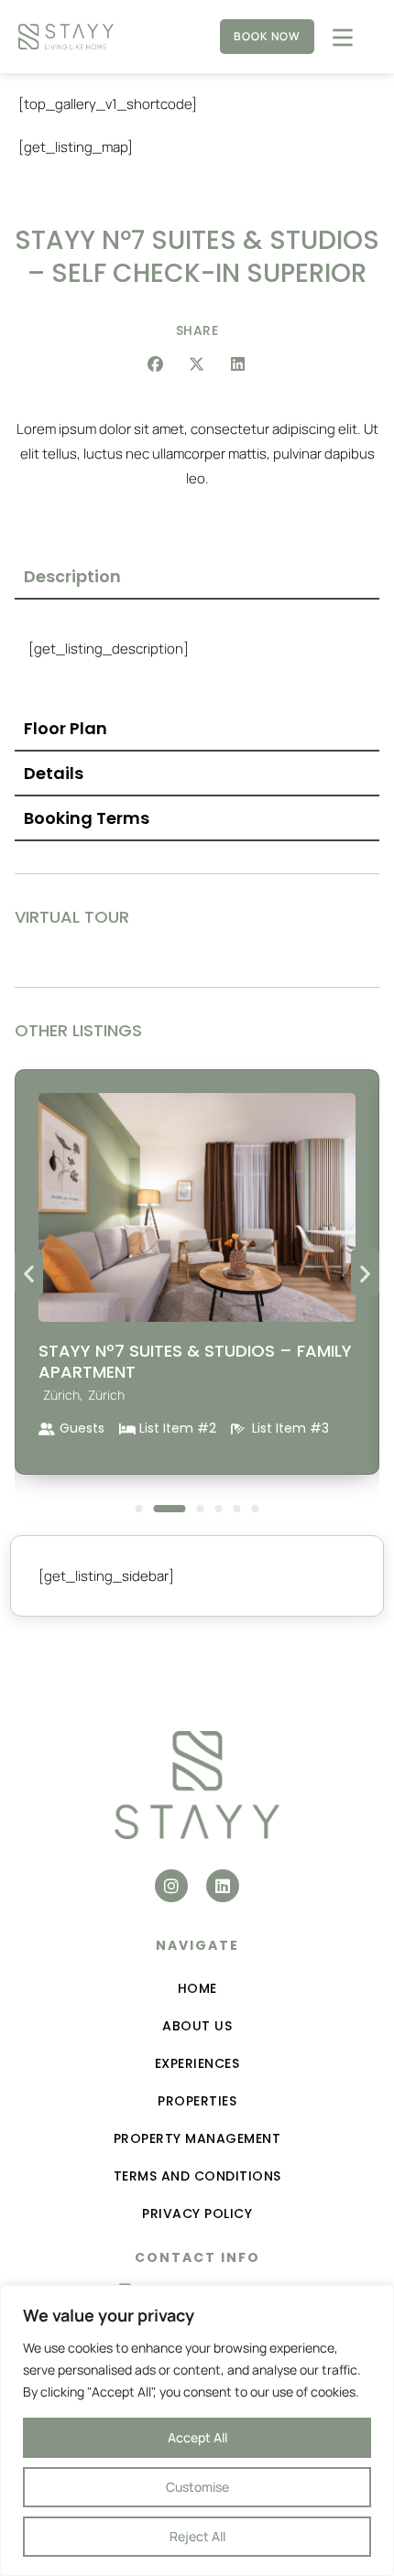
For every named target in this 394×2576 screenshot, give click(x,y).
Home (197, 1988)
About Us (197, 2026)
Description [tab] (72, 576)
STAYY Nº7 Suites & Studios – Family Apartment (195, 1361)
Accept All (197, 2437)
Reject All (197, 2536)
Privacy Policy (197, 2213)
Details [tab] (54, 773)
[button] (156, 364)
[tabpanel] (197, 653)
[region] (197, 2430)
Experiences (197, 2063)
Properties (197, 2101)
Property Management (197, 2138)
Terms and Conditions (197, 2176)
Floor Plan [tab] (66, 728)
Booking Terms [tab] (87, 818)
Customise (197, 2487)
